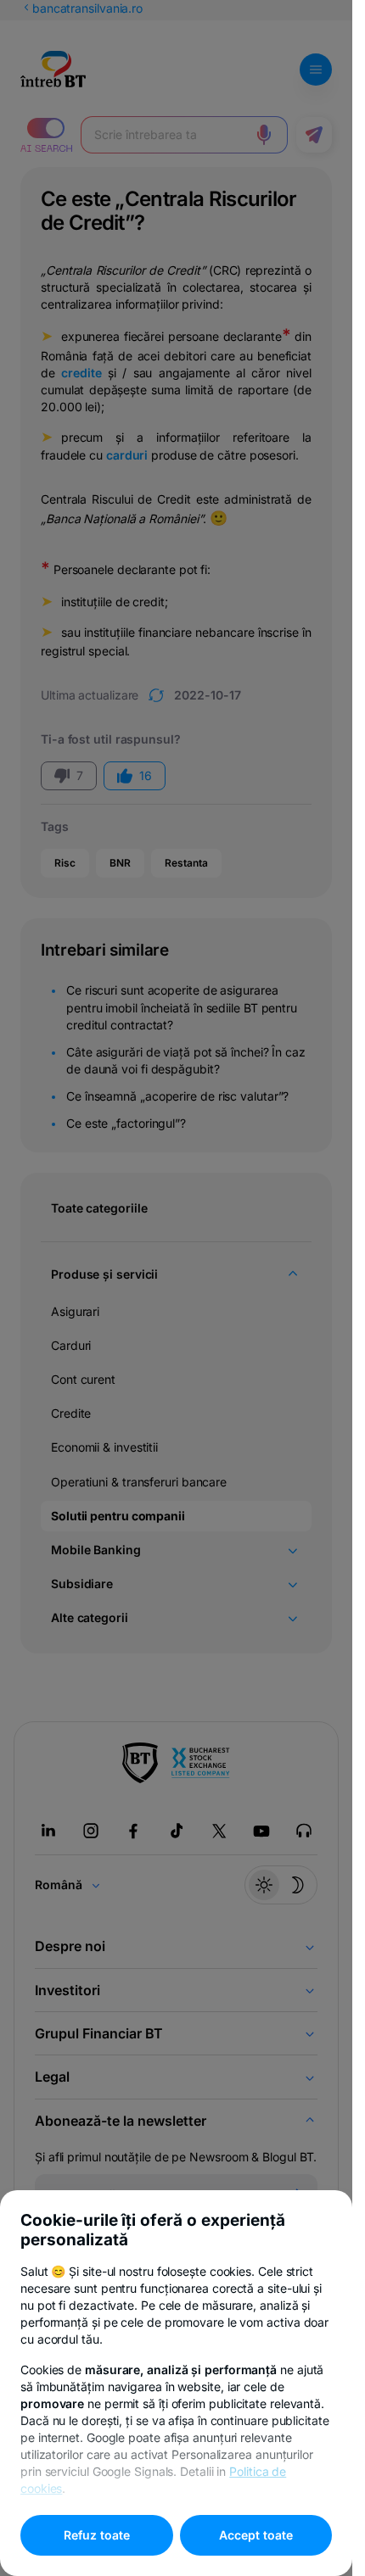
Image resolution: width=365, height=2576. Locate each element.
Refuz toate (97, 2535)
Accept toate (256, 2535)
